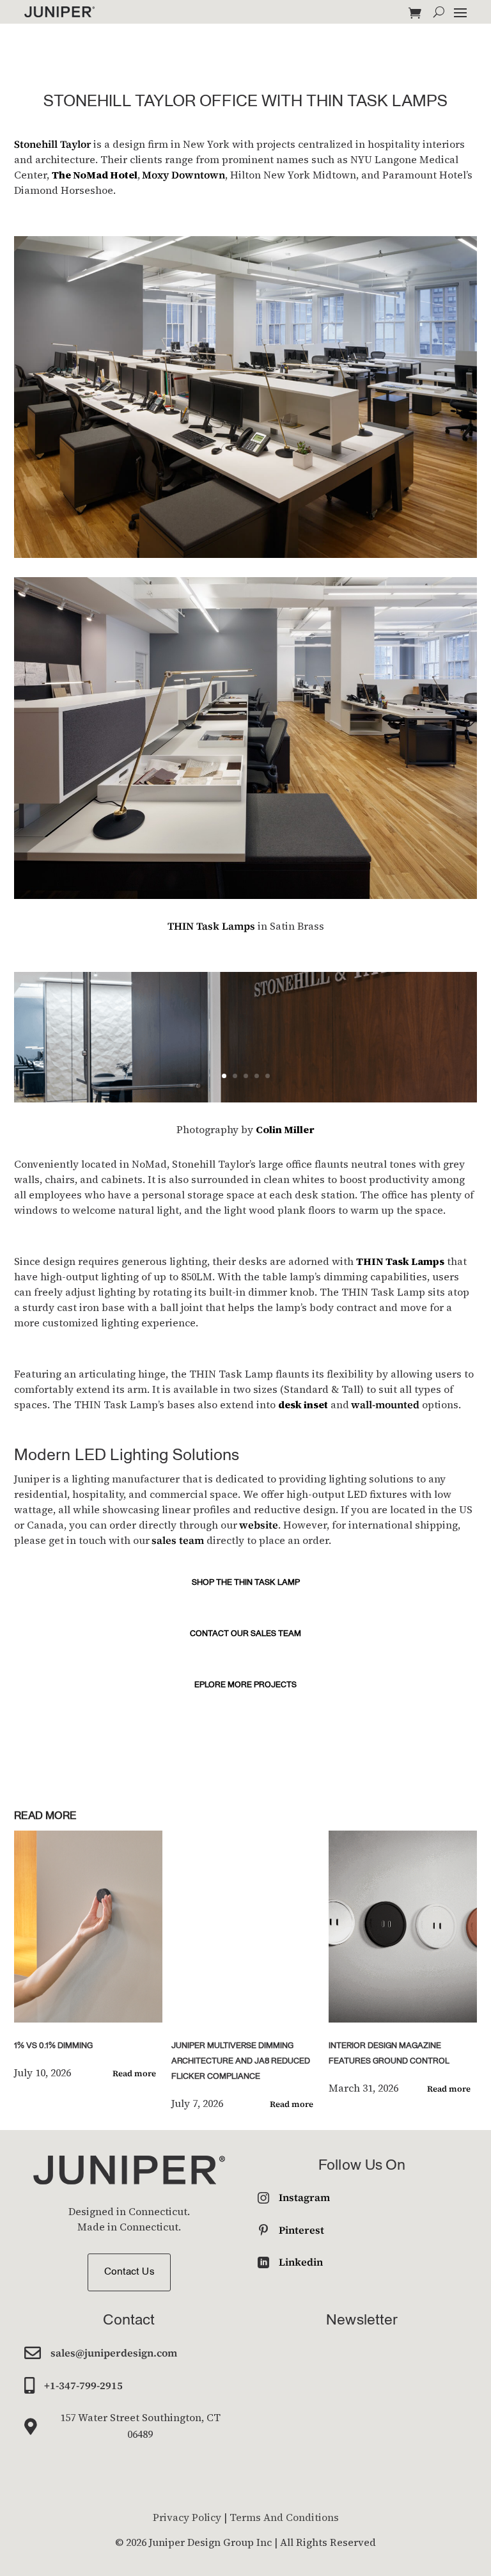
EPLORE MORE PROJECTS (245, 1685)
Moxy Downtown (183, 175)
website (259, 1525)
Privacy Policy (187, 2517)
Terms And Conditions (284, 2517)
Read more (134, 2073)
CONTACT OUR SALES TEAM (245, 1634)
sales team (178, 1540)
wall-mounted (385, 1404)
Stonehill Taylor (53, 144)
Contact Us (129, 2272)
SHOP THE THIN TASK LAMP (246, 1583)
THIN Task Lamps (211, 926)
